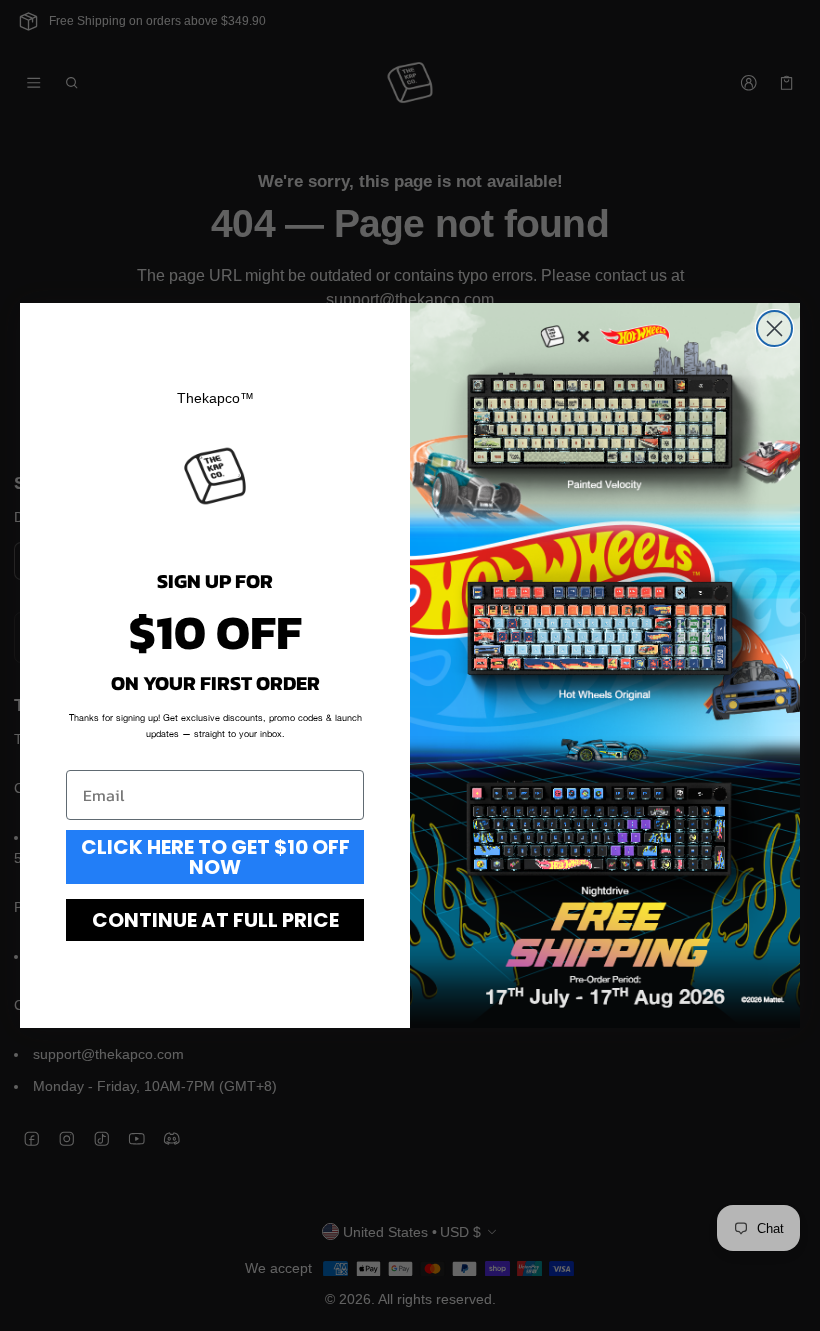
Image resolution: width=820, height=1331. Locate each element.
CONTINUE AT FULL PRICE (215, 920)
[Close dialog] (774, 328)
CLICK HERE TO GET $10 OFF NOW (215, 857)
